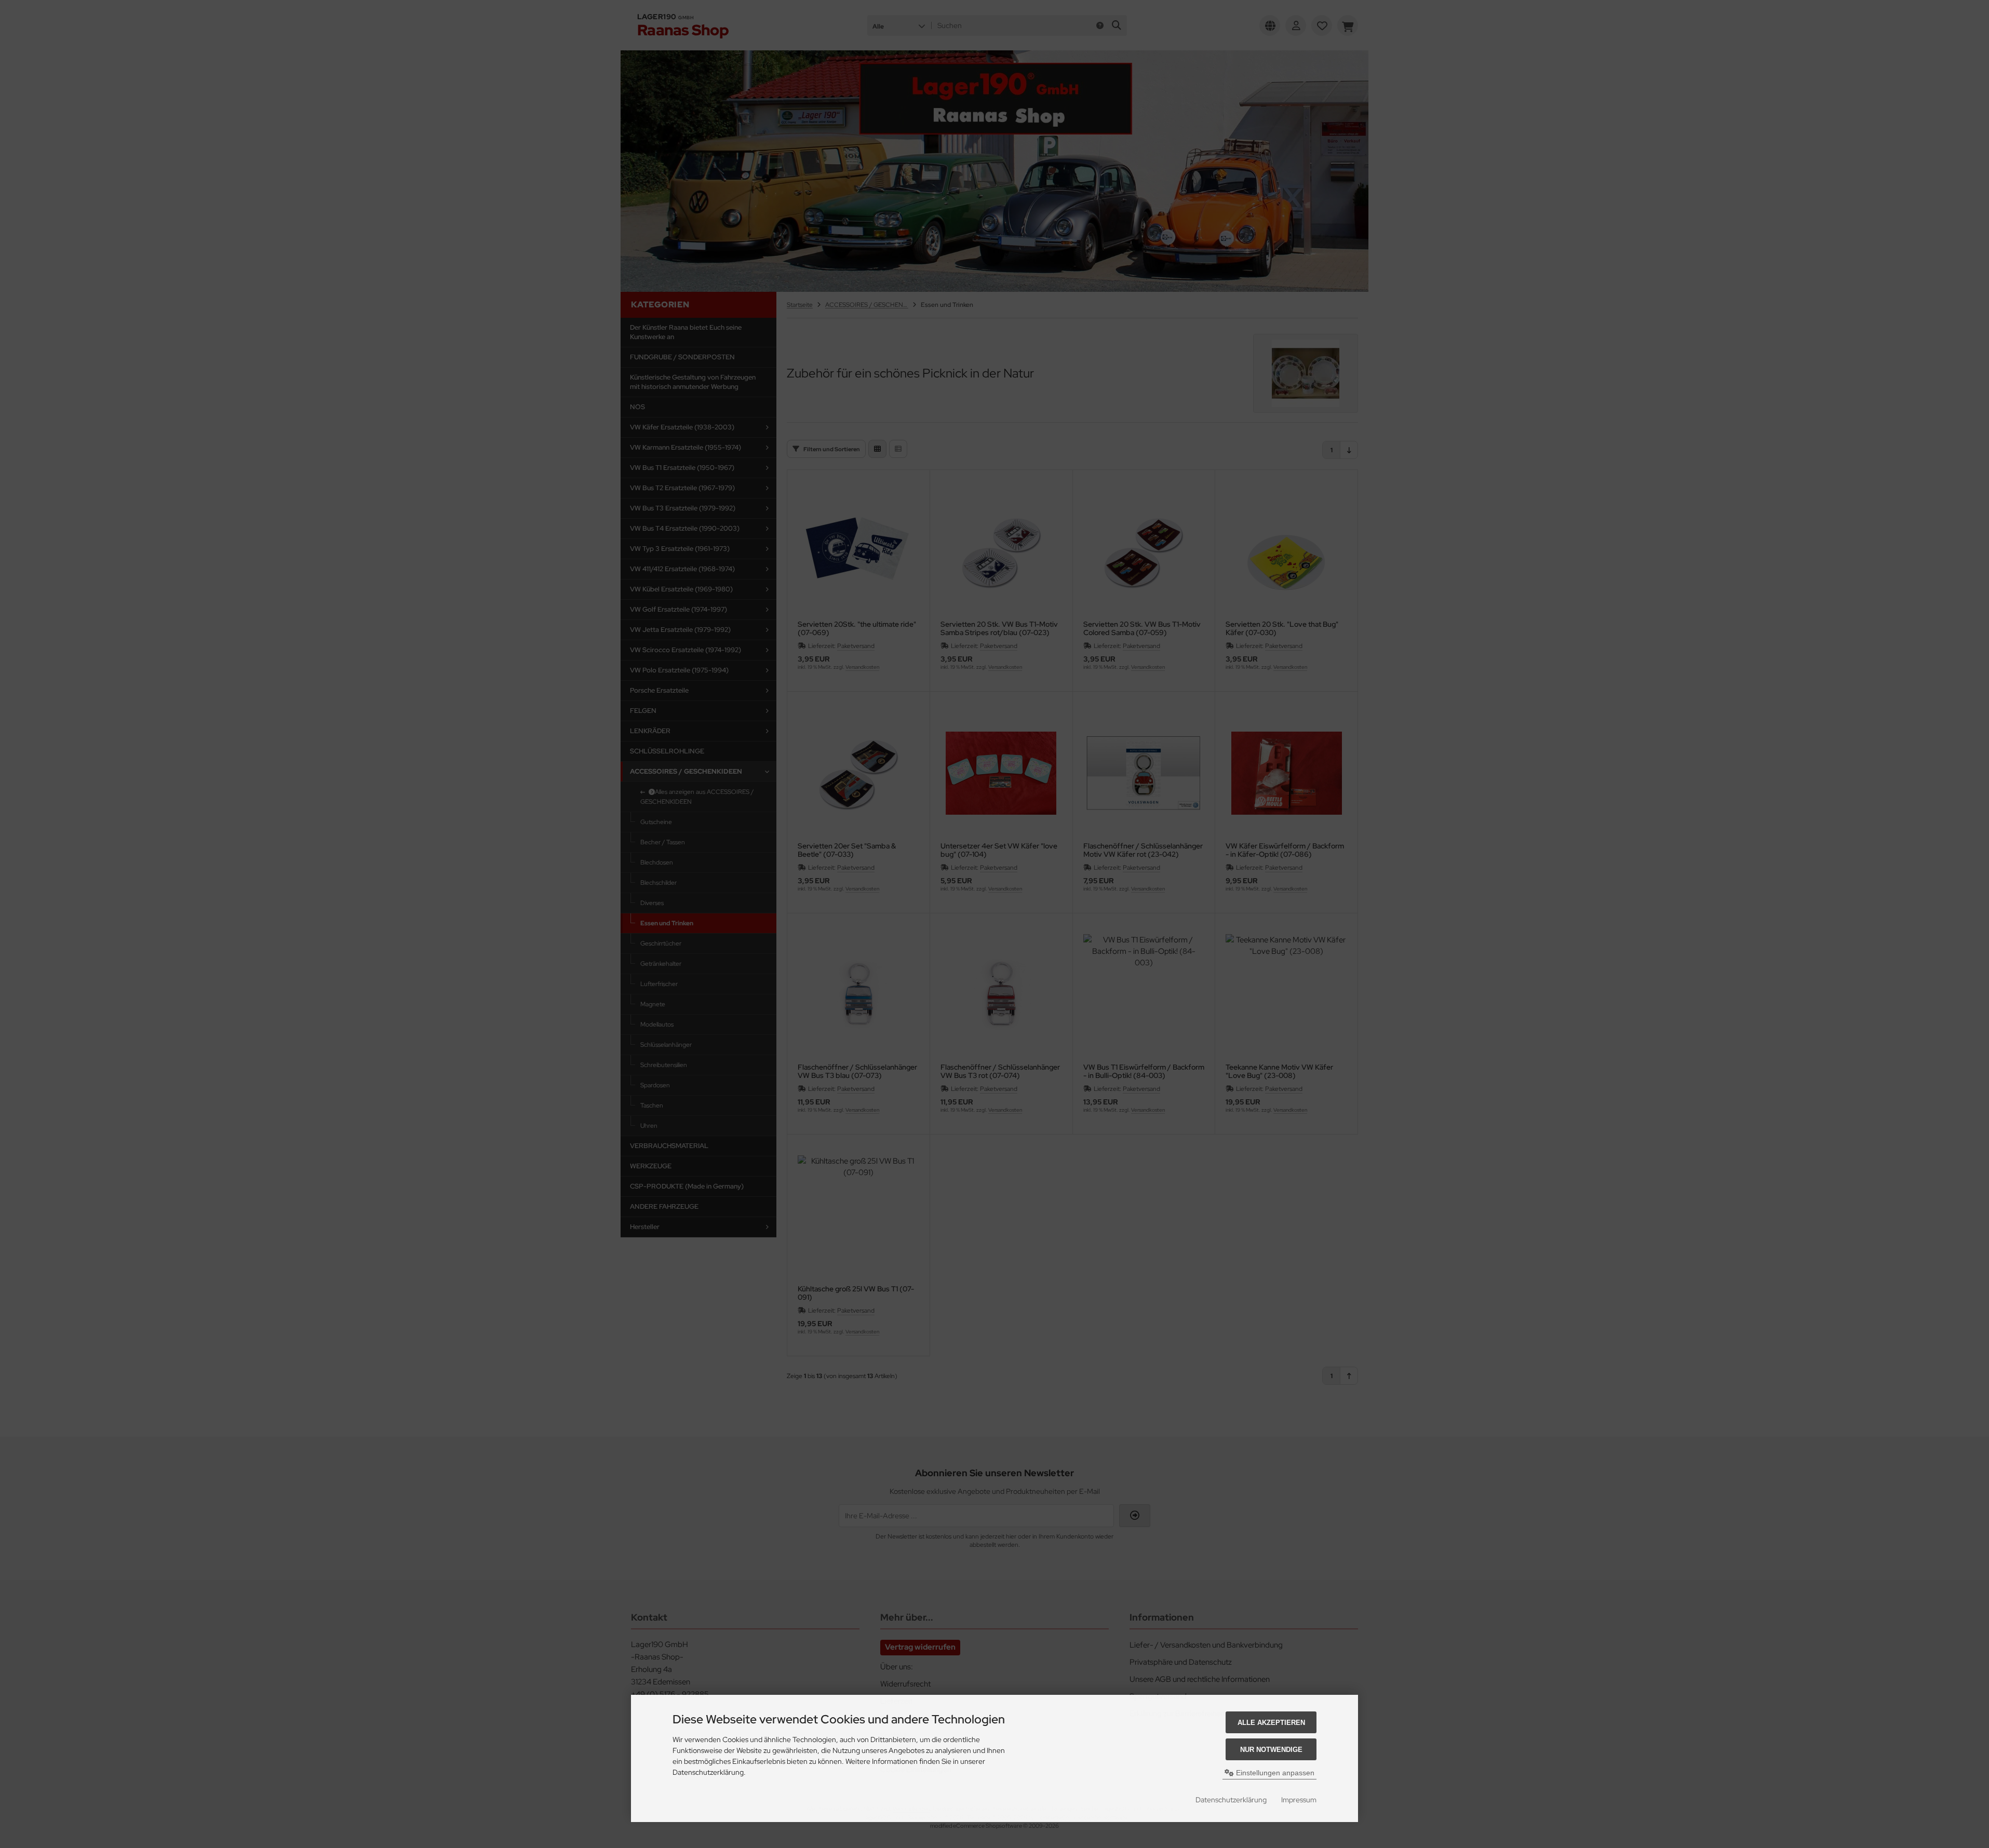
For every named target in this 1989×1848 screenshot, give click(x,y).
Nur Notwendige (1271, 1750)
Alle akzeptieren (1271, 1723)
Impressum (1299, 1800)
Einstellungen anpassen (1274, 1773)
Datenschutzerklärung (1231, 1800)
